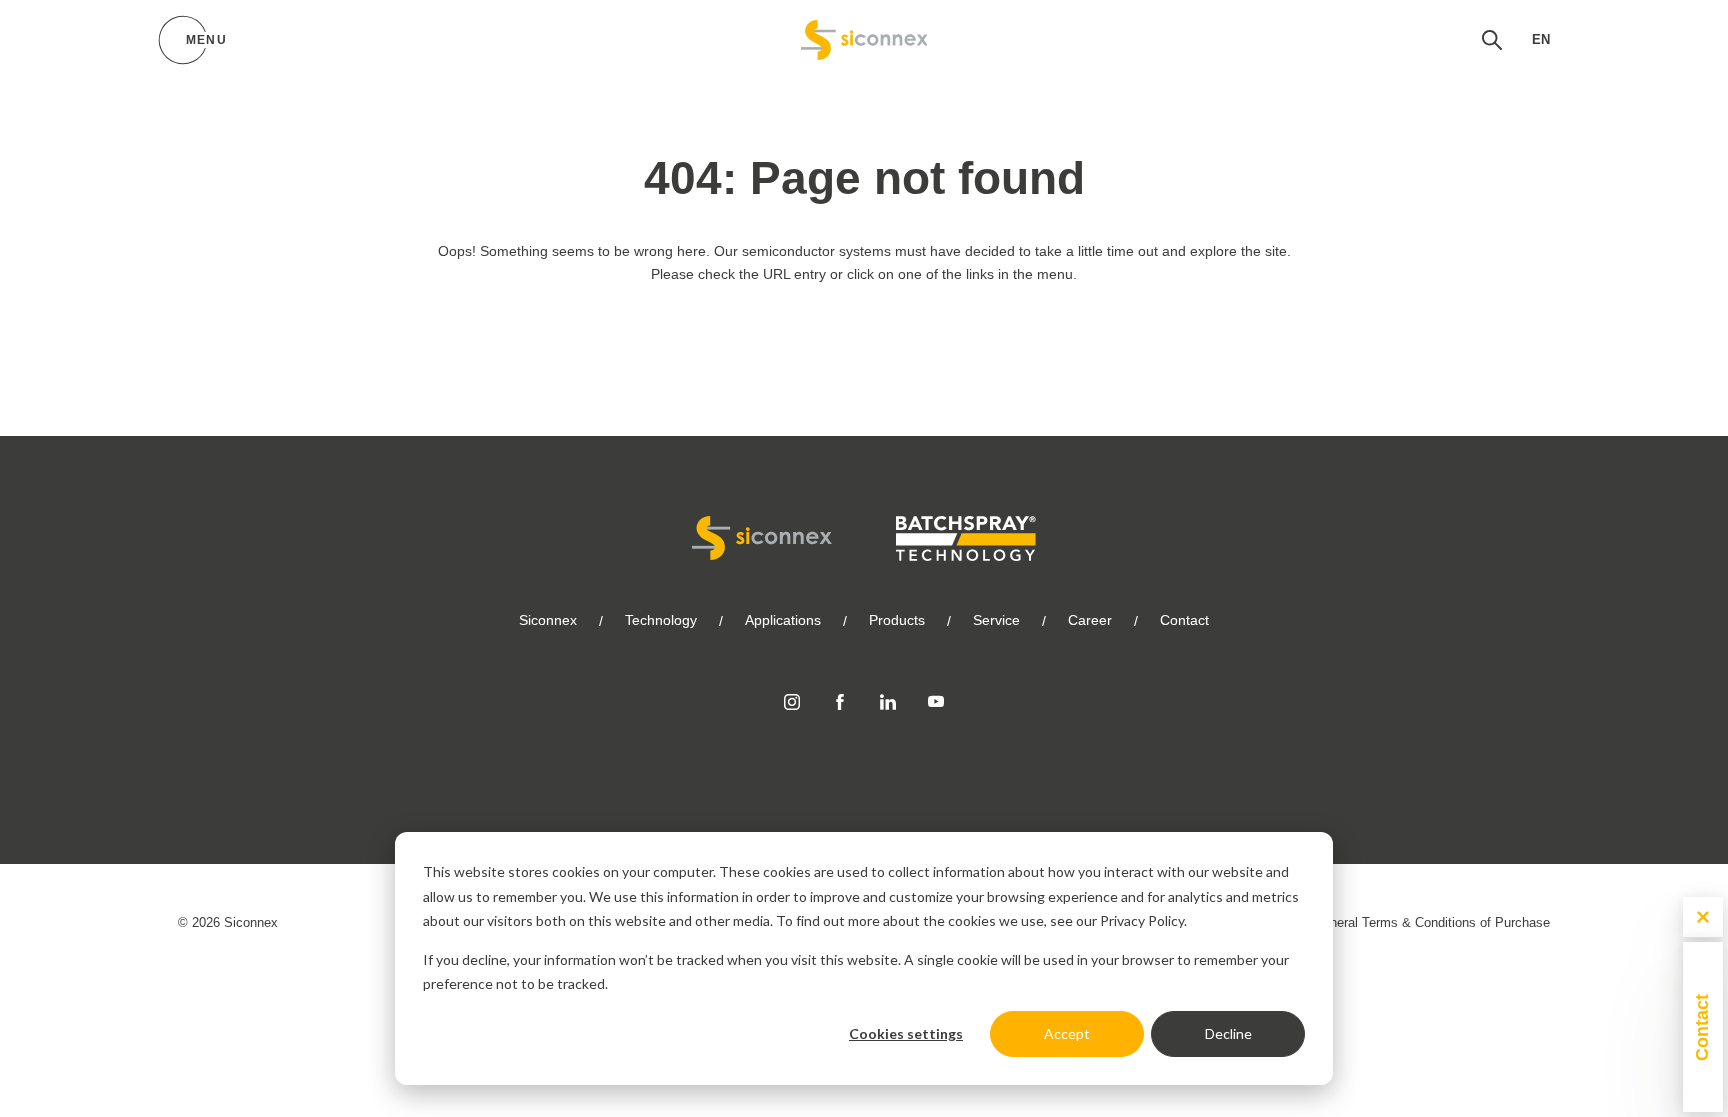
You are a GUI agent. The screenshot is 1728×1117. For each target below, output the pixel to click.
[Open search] (1492, 40)
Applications (783, 620)
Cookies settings (906, 1033)
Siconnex (548, 620)
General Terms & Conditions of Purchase (1431, 922)
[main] (864, 218)
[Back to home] (864, 40)
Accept (1067, 1033)
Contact (1184, 620)
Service (996, 620)
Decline (1228, 1033)
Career (1090, 620)
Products (897, 620)
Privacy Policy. (1143, 920)
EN (1541, 39)
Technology (661, 620)
